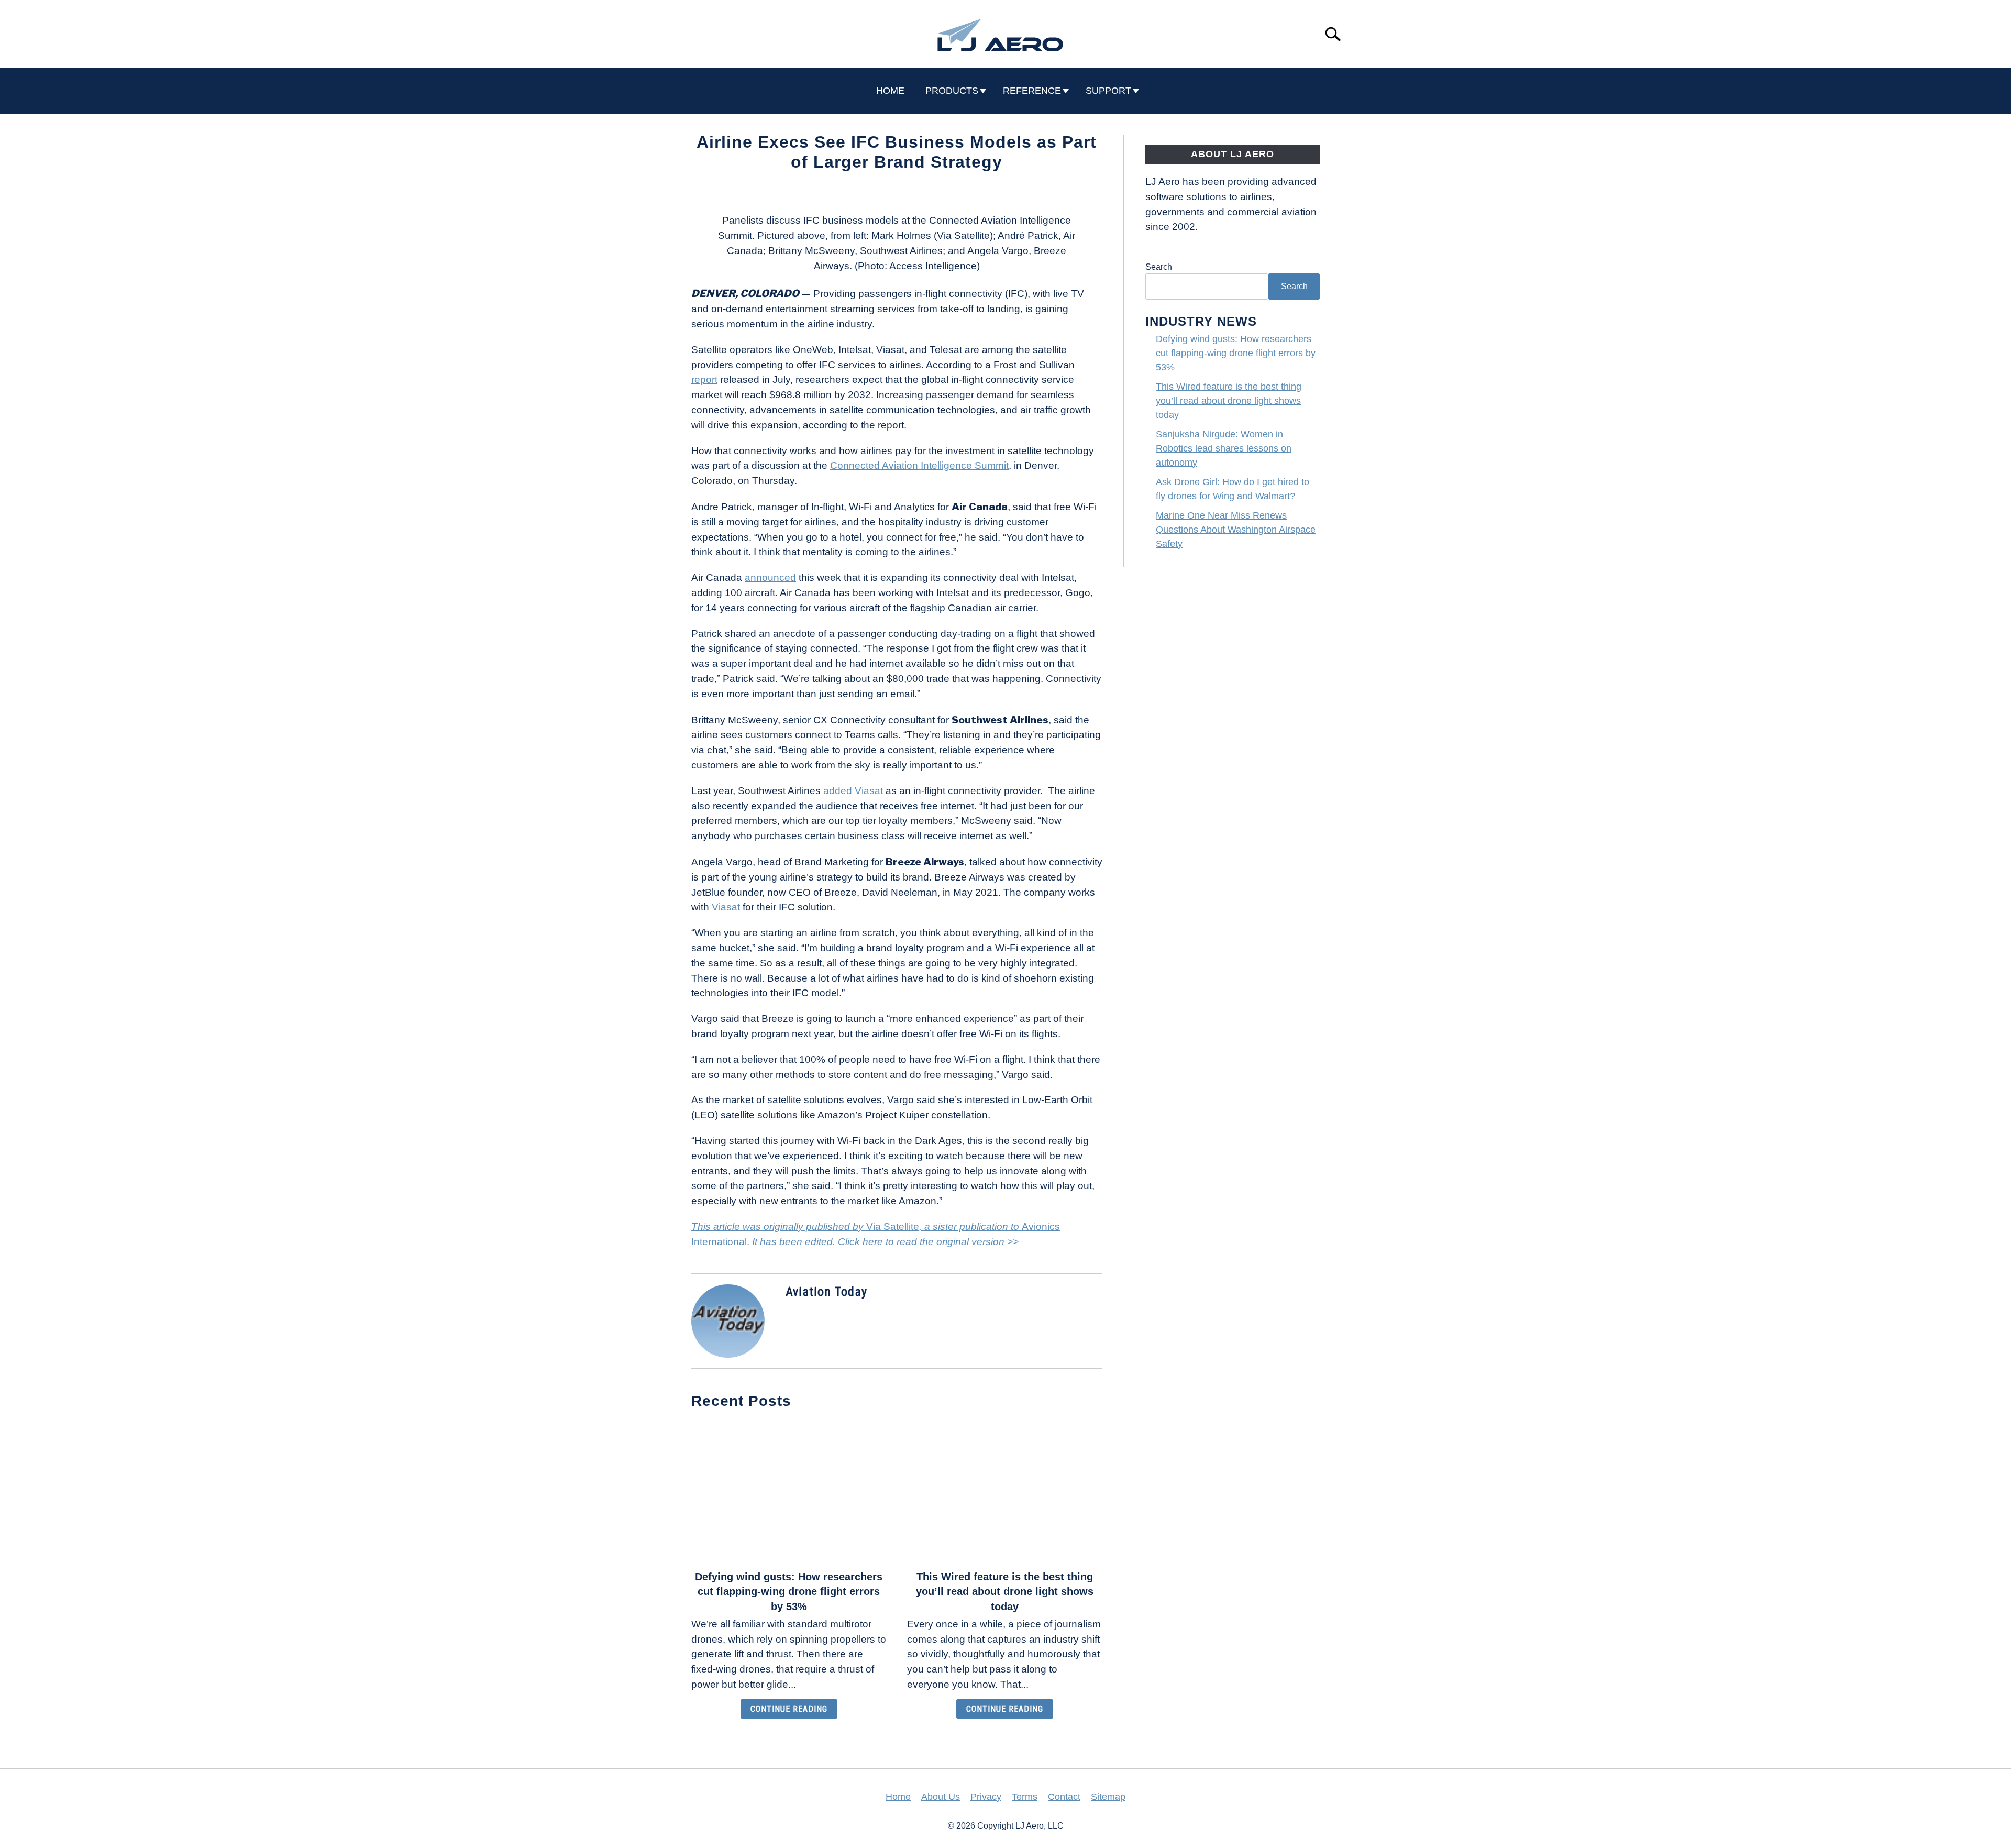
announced (770, 577)
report (704, 379)
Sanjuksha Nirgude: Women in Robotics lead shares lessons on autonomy (1224, 448)
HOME (890, 91)
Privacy (986, 1797)
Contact (1064, 1797)
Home (898, 1797)
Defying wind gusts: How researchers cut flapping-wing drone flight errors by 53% (789, 1592)
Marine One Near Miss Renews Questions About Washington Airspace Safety (1236, 530)
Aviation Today (826, 1292)
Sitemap (1108, 1797)
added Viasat (853, 791)
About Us (941, 1797)
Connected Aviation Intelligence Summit (919, 465)
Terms (1025, 1797)
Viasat (726, 907)
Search (1159, 267)
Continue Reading (789, 1709)
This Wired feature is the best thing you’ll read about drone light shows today (1005, 1592)
